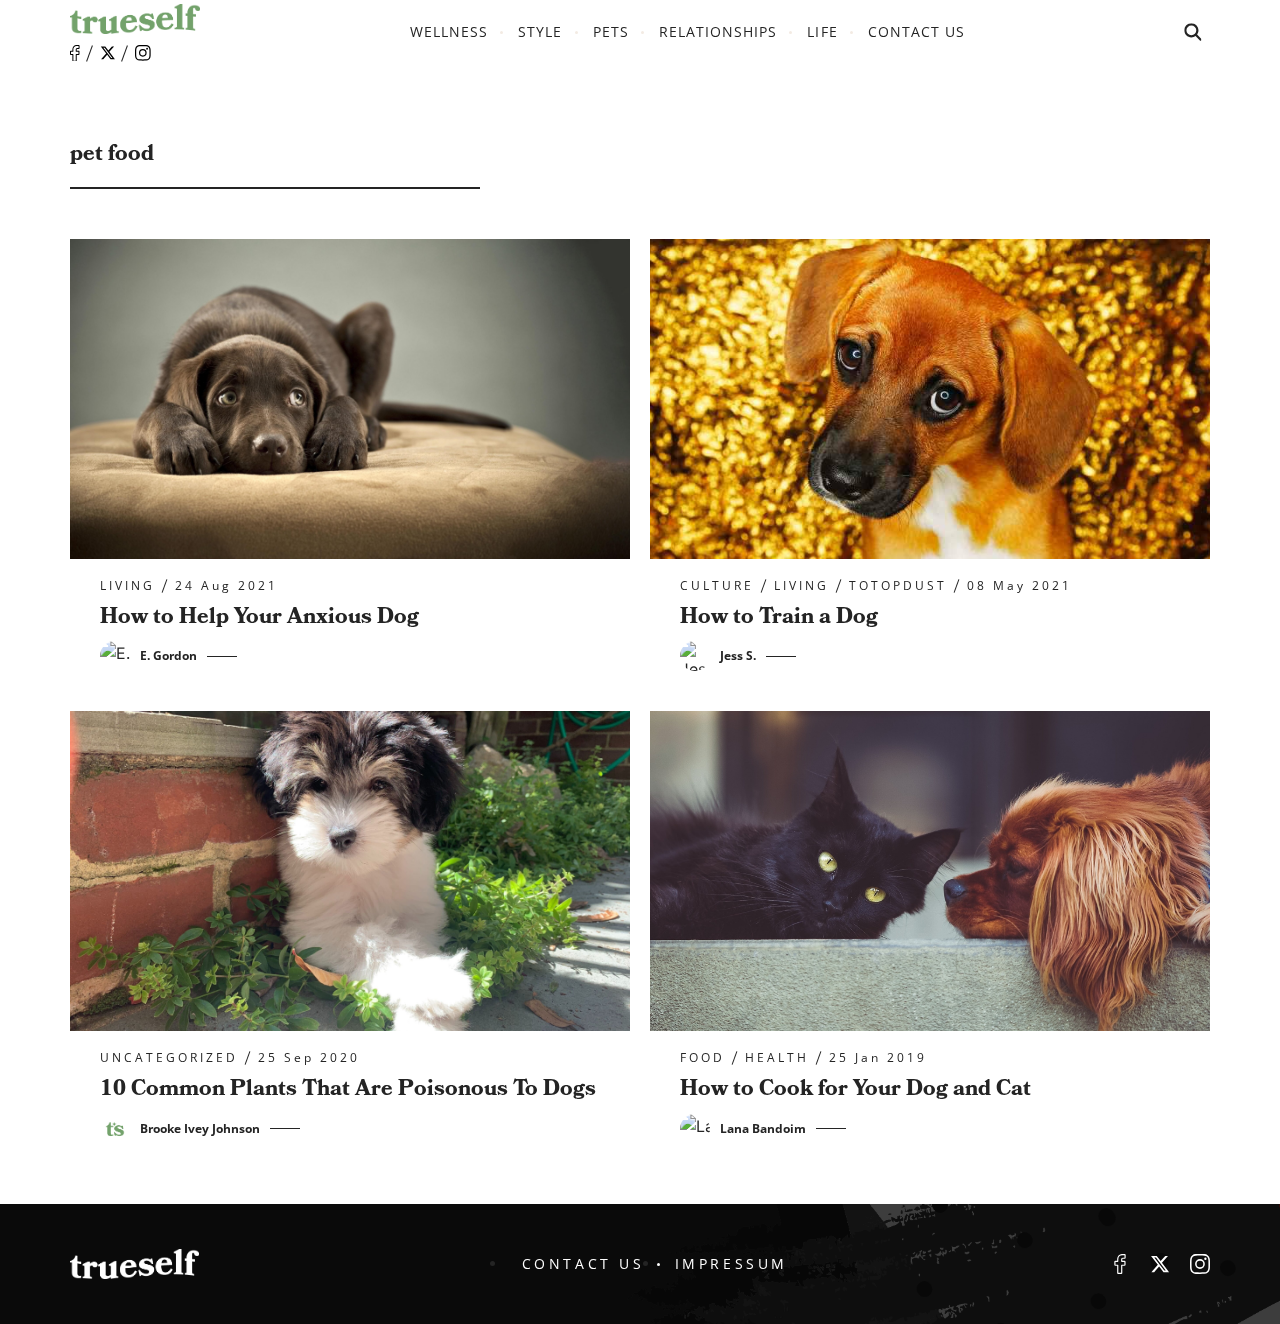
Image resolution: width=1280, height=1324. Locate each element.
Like (75, 53)
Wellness (449, 31)
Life (822, 31)
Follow (108, 53)
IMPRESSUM (731, 1263)
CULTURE (717, 586)
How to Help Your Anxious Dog (259, 616)
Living (127, 586)
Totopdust (898, 586)
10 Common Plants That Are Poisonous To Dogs (348, 1088)
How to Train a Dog (779, 616)
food (702, 1058)
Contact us (917, 31)
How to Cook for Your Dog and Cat (855, 1088)
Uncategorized (169, 1058)
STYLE (540, 31)
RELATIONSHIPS (718, 31)
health (777, 1058)
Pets (611, 31)
